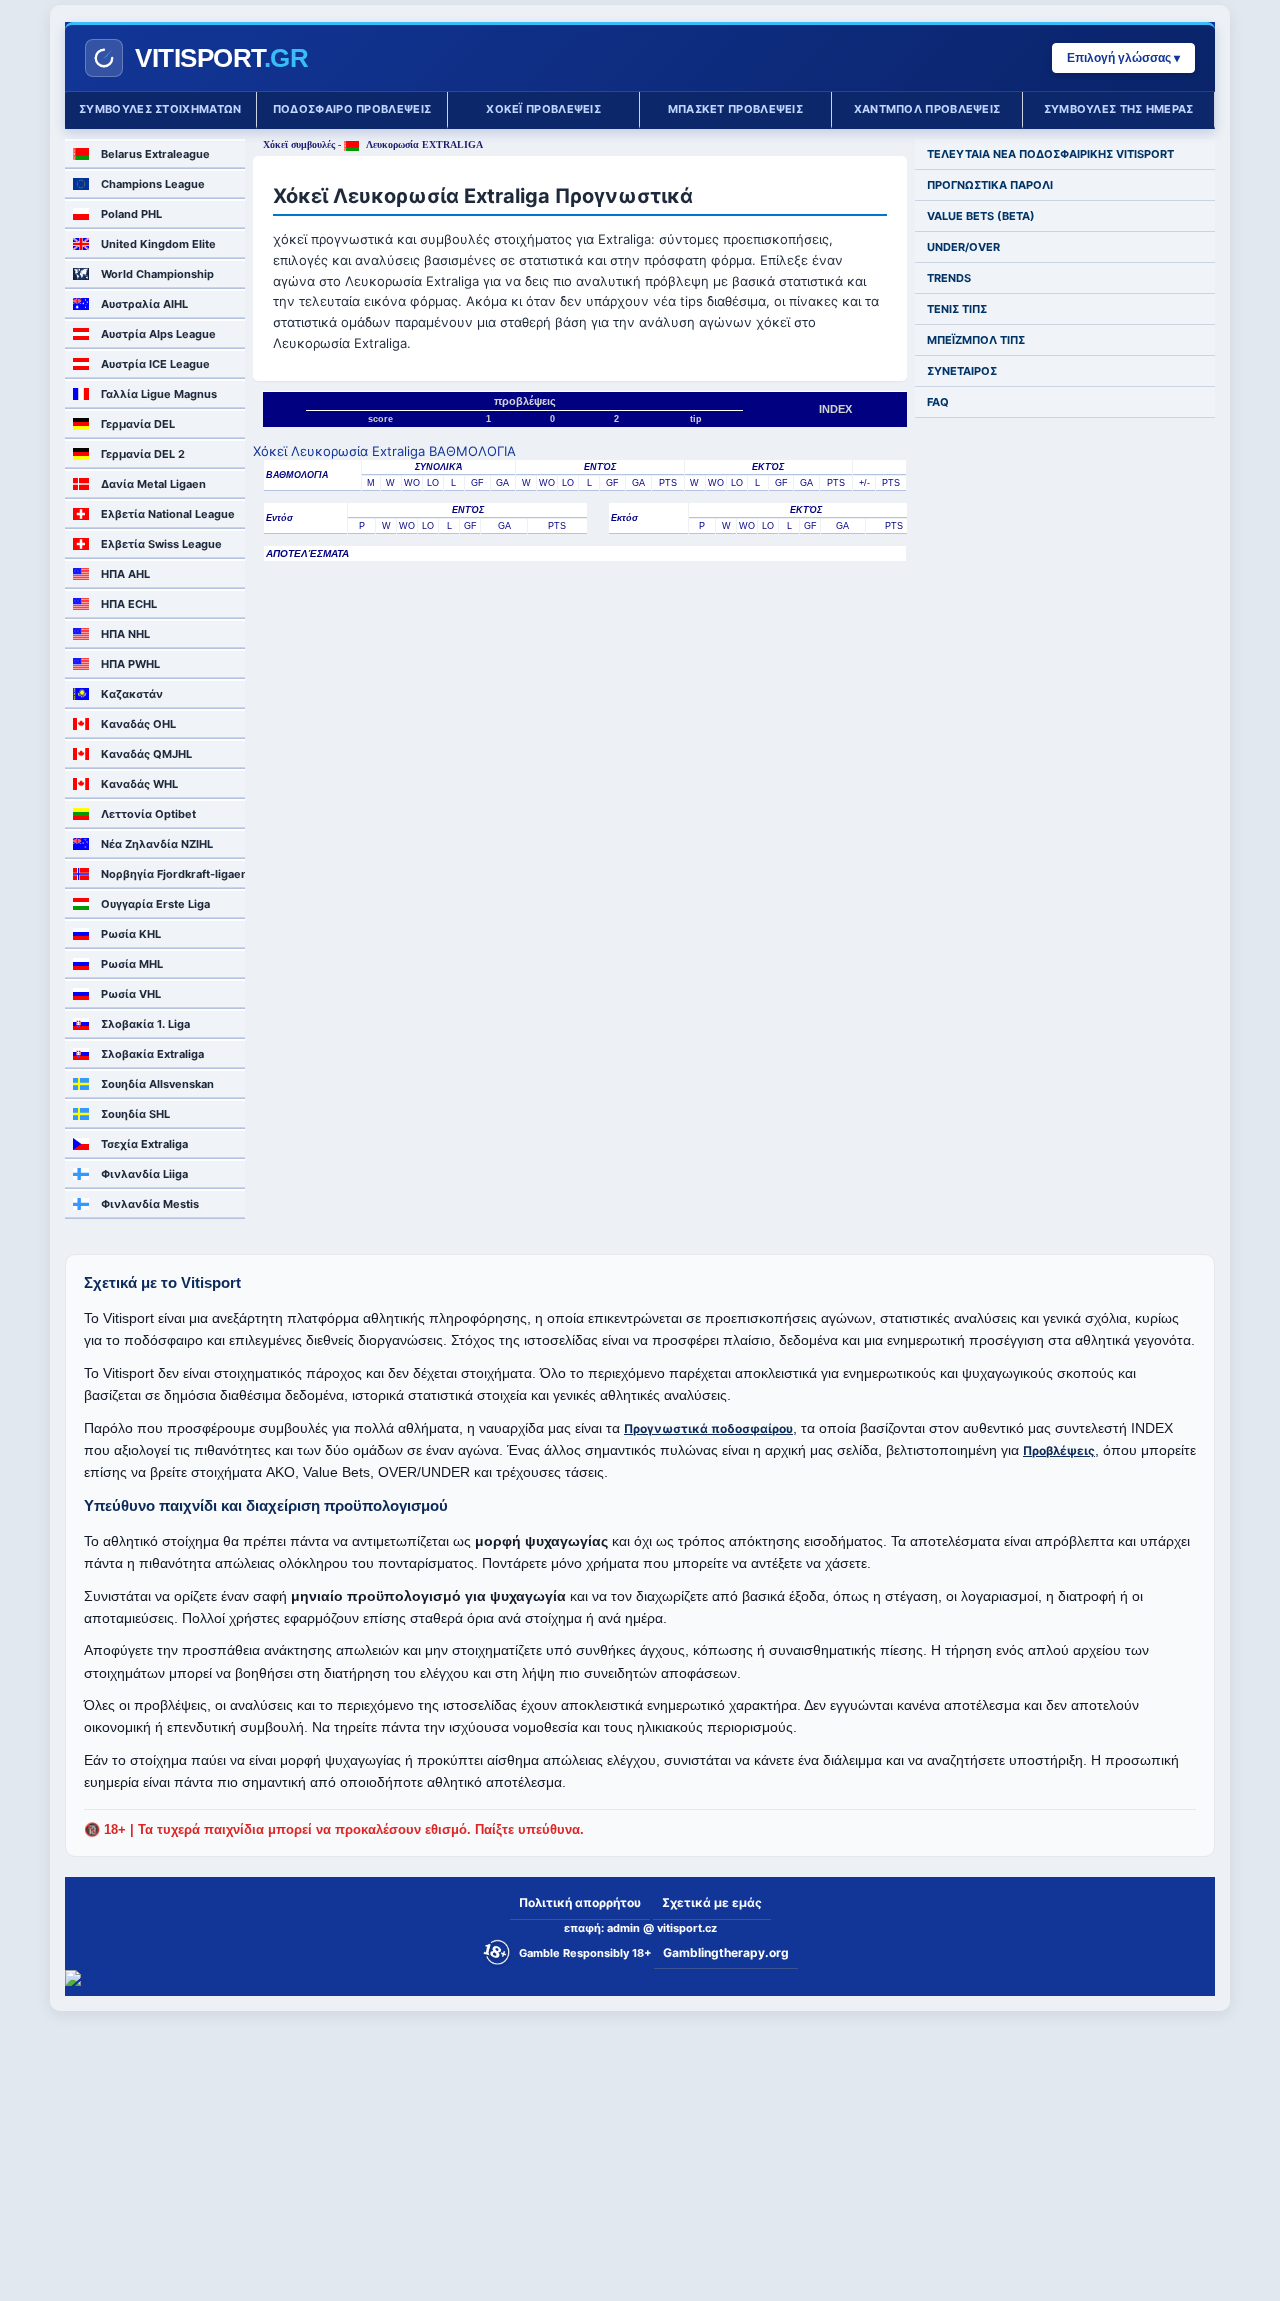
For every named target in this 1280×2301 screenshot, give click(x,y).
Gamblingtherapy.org (726, 1952)
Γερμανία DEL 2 (143, 454)
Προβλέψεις (1059, 1450)
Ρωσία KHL (131, 934)
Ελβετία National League (168, 514)
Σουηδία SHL (135, 1114)
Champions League (153, 184)
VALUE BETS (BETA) (981, 216)
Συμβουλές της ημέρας (1119, 109)
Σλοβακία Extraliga (152, 1054)
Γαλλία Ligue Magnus (159, 394)
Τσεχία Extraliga (144, 1144)
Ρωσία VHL (131, 994)
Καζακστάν (132, 694)
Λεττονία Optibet (148, 814)
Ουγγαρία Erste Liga (155, 904)
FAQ (938, 402)
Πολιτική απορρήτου (580, 1902)
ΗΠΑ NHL (125, 634)
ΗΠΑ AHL (125, 574)
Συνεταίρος (962, 371)
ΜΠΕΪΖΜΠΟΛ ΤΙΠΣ (976, 340)
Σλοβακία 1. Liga (145, 1024)
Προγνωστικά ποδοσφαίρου (708, 1428)
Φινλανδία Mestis (150, 1204)
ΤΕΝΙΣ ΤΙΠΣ (957, 309)
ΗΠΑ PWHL (130, 664)
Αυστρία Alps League (158, 334)
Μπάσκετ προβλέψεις (735, 109)
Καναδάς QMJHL (146, 754)
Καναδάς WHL (139, 784)
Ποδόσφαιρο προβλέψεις (352, 109)
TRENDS (949, 278)
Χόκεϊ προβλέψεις (543, 109)
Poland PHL (131, 214)
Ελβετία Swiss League (161, 544)
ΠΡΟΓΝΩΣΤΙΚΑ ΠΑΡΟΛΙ (990, 185)
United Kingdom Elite (158, 244)
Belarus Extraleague (155, 154)
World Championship (157, 274)
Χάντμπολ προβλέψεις (927, 109)
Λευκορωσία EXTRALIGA (423, 144)
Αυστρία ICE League (155, 364)
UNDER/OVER (963, 247)
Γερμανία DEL (138, 424)
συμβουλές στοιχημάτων (160, 109)
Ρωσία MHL (132, 964)
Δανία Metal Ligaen (153, 484)
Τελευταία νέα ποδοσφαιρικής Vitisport (1050, 154)
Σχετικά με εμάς (712, 1902)
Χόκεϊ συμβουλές (299, 144)
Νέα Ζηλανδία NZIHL (157, 844)
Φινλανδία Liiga (144, 1174)
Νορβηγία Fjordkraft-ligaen (173, 874)
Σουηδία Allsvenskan (157, 1084)
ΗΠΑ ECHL (129, 604)
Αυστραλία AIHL (144, 304)
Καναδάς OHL (138, 724)
